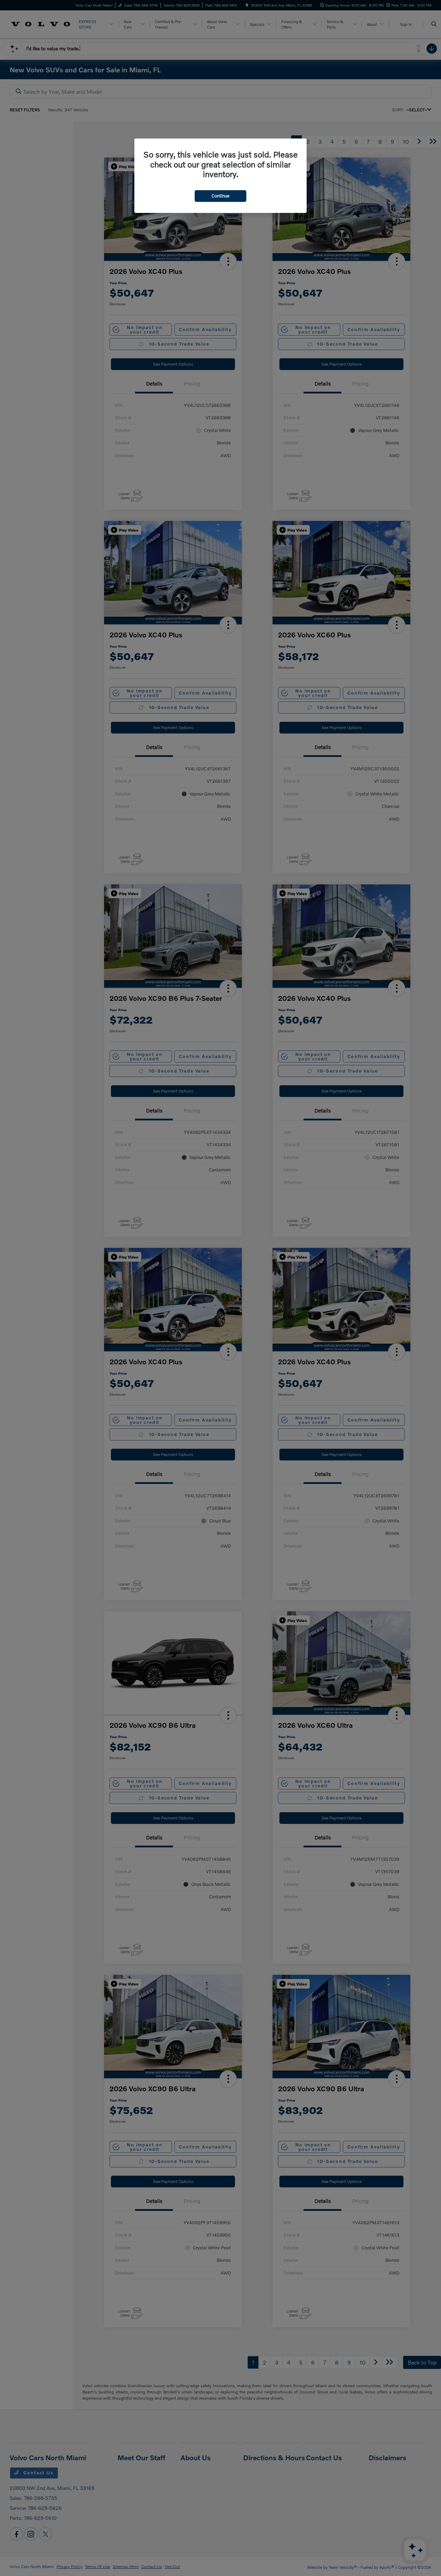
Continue (220, 196)
